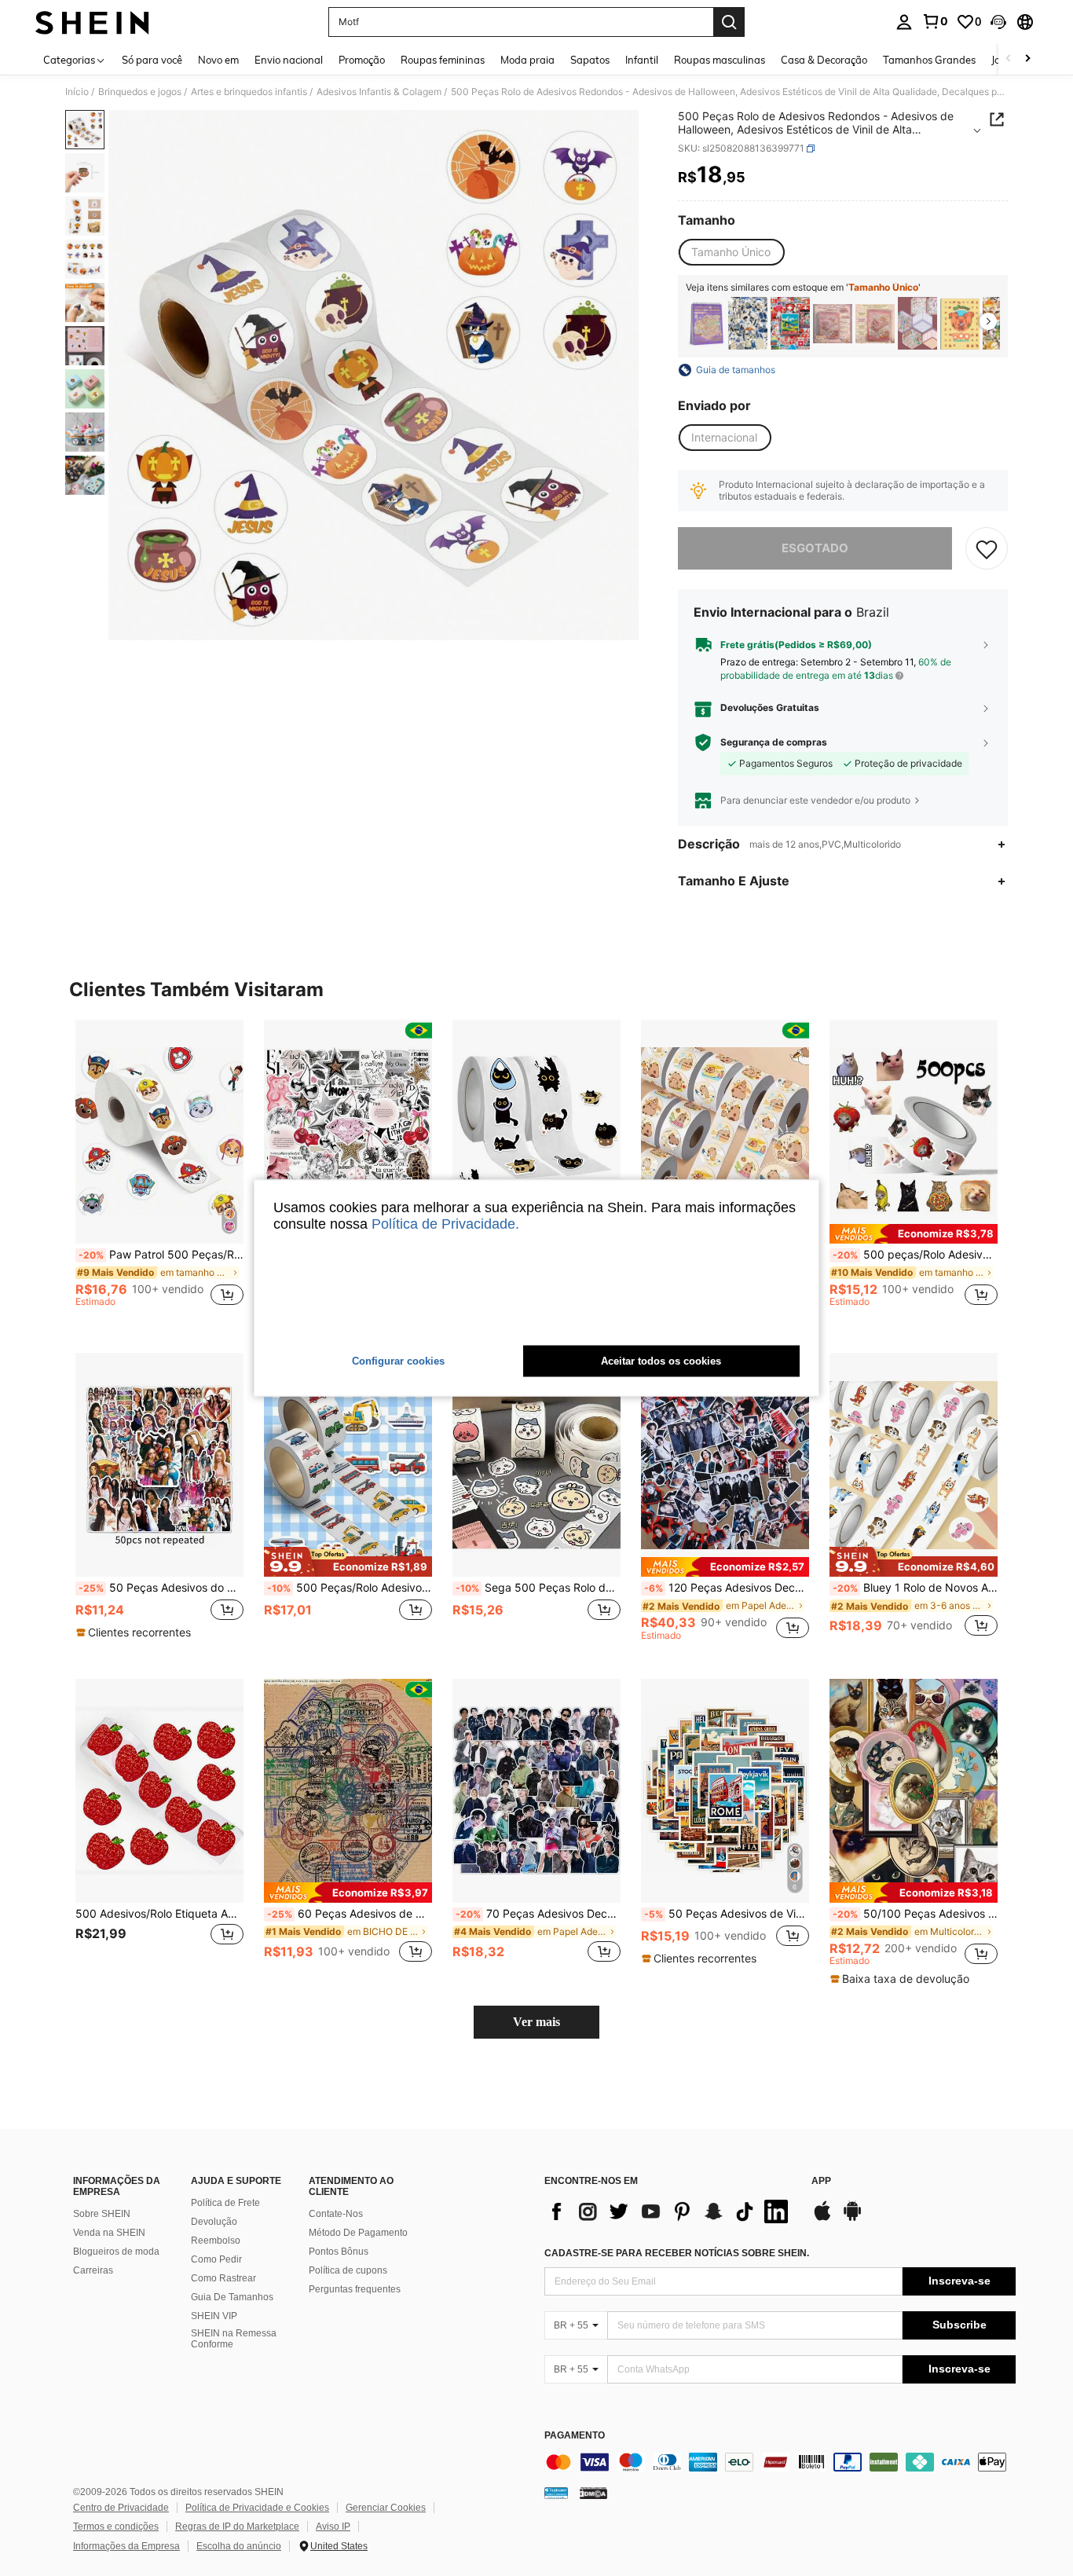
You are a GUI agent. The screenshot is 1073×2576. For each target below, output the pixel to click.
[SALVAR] (987, 548)
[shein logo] (92, 22)
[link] (935, 21)
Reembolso (216, 2241)
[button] (998, 22)
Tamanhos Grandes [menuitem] (929, 60)
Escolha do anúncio (239, 2546)
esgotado (815, 548)
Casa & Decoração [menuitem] (824, 60)
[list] (670, 2211)
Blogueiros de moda (116, 2252)
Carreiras (93, 2270)
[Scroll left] (1009, 59)
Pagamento (575, 2436)
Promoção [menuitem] (362, 60)
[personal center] (904, 22)
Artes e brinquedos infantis (249, 92)
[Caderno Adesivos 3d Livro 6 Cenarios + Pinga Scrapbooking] (705, 323)
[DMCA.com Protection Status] (593, 2493)
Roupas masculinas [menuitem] (720, 60)
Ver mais (536, 2022)
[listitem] (705, 323)
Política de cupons (348, 2270)
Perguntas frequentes (355, 2289)
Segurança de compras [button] (774, 742)
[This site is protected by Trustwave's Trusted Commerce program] (556, 2493)
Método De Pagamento (358, 2233)
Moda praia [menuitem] (527, 60)
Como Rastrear (223, 2278)
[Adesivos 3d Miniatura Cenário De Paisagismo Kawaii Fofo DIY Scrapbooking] (833, 323)
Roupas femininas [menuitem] (443, 60)
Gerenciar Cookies (386, 2508)
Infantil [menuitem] (642, 60)
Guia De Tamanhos (232, 2297)
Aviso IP (333, 2527)
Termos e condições (116, 2527)
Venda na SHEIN (109, 2233)
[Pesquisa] (729, 22)
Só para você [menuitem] (152, 60)
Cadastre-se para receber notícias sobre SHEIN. (677, 2253)
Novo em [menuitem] (218, 60)
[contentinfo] (780, 2462)
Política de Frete (225, 2203)
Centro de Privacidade (121, 2508)
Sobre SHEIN (102, 2214)
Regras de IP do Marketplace (237, 2527)
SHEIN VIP (214, 2316)
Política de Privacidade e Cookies (257, 2508)
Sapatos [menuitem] (590, 60)
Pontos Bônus (339, 2252)
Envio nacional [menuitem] (289, 60)
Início (77, 92)
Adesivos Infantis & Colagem (379, 92)
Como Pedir (216, 2259)
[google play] (852, 2219)
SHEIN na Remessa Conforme (234, 2339)
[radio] (731, 252)
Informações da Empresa (126, 2546)
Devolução (214, 2222)
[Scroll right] (1027, 59)
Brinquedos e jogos (140, 92)
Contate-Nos (336, 2214)
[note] (914, 1234)
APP (821, 2181)
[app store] (822, 2219)
